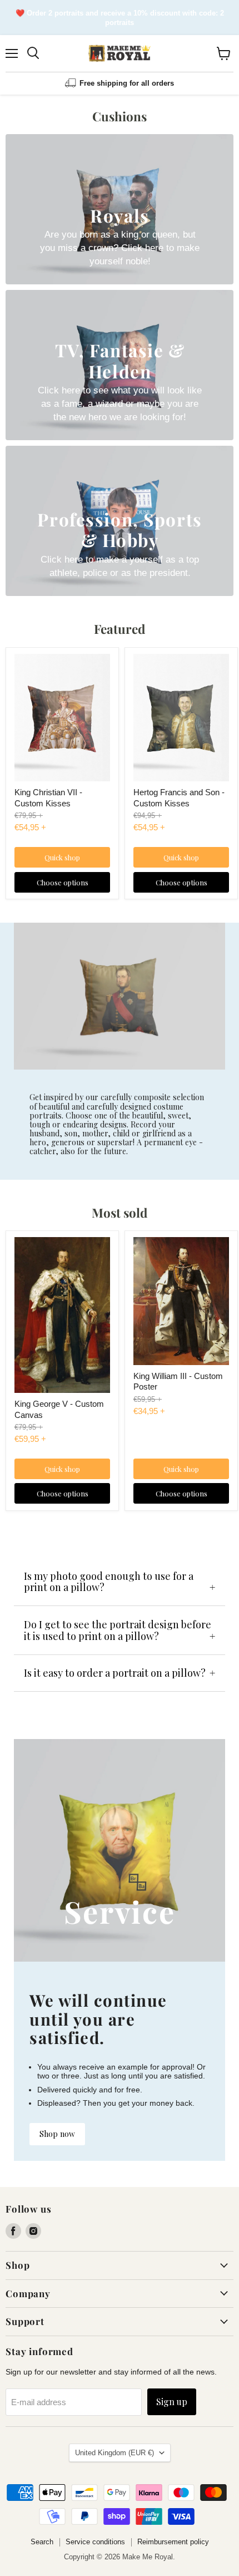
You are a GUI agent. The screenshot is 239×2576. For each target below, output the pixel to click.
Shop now (57, 2134)
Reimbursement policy (173, 2542)
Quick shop (62, 857)
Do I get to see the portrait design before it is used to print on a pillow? (118, 1630)
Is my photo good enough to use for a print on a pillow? (109, 1582)
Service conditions (95, 2542)
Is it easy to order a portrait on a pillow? (115, 1673)
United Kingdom (114, 2453)
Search (42, 2542)
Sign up (172, 2402)
